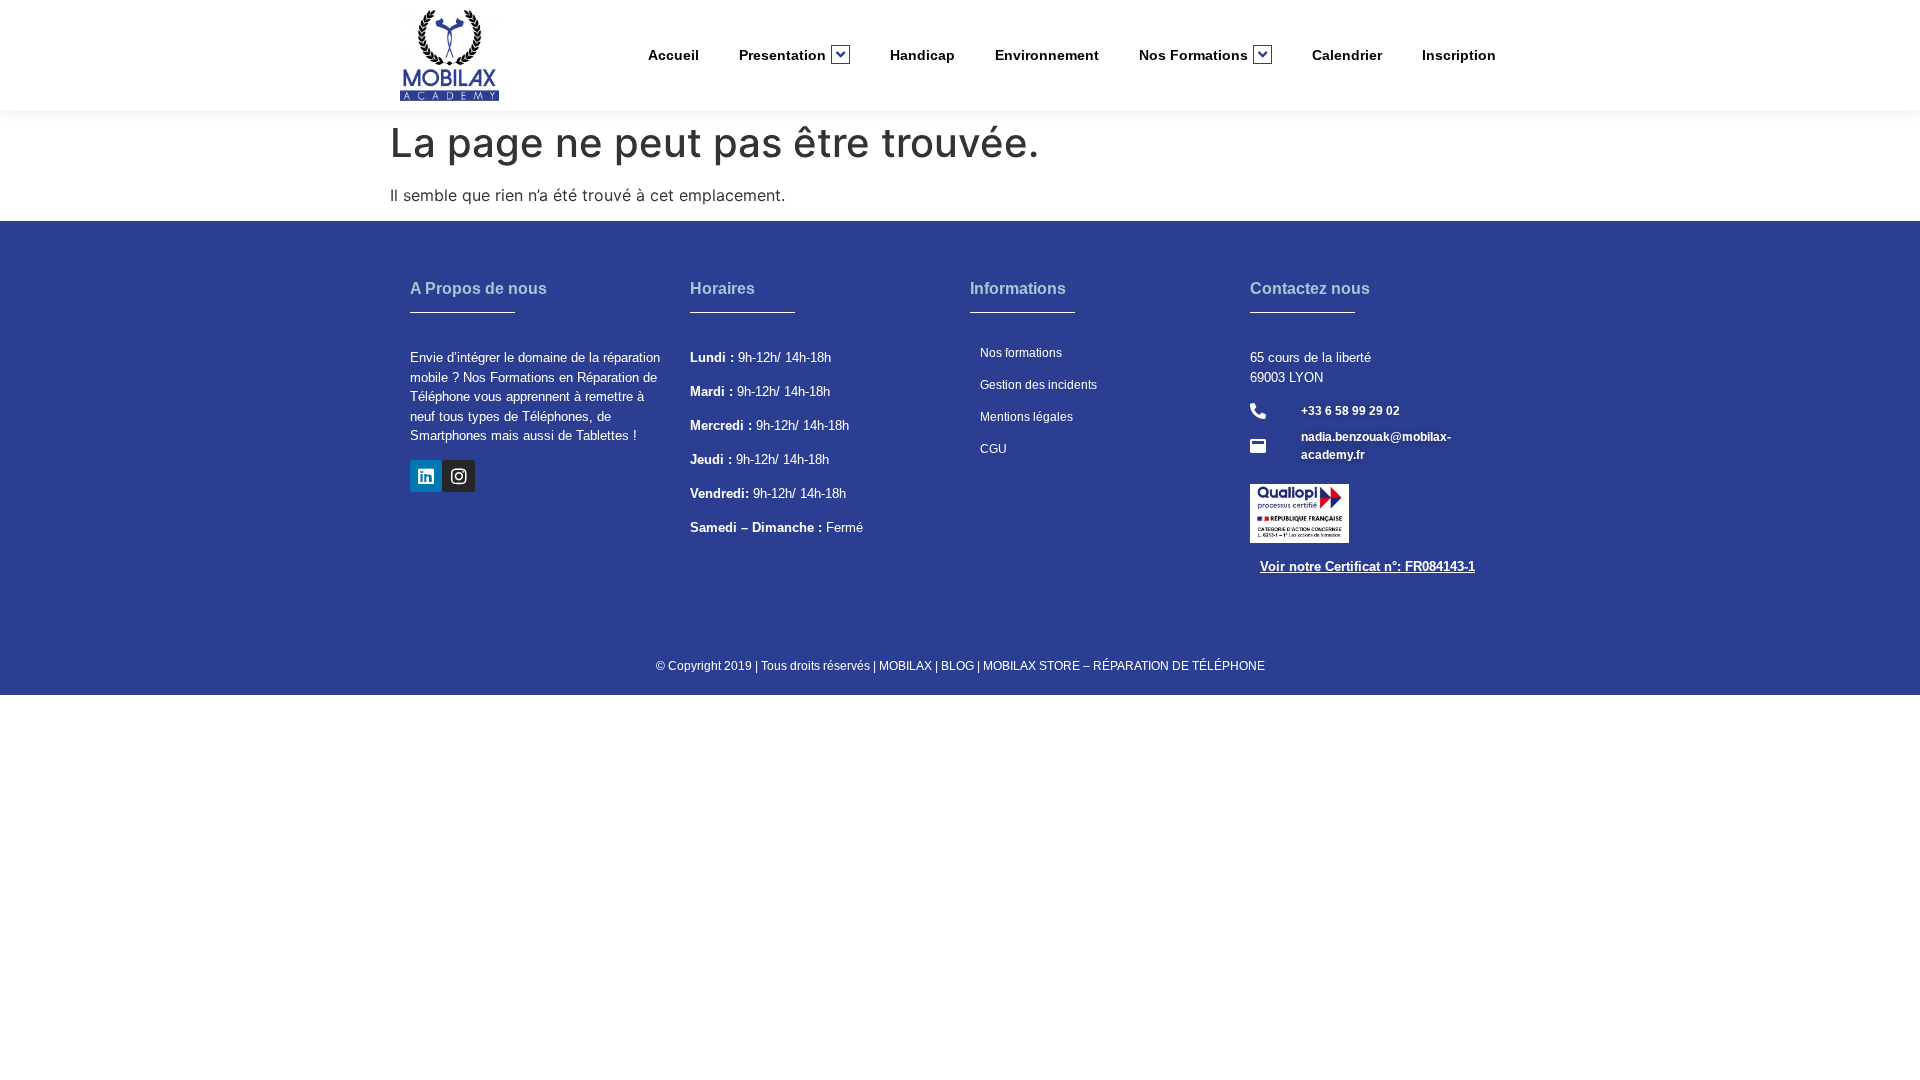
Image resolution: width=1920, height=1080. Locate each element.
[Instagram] (458, 476)
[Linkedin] (426, 476)
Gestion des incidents (1038, 385)
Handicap (922, 55)
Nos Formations (1193, 55)
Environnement (1047, 55)
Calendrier (1347, 55)
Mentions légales (1026, 417)
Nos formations (1021, 353)
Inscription (1459, 55)
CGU (993, 449)
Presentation (782, 55)
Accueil (673, 55)
